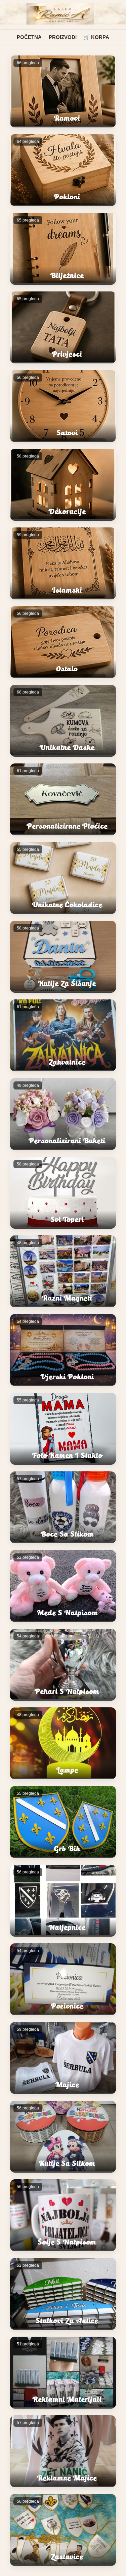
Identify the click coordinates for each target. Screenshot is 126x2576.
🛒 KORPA (96, 37)
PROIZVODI (63, 37)
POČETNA (29, 37)
